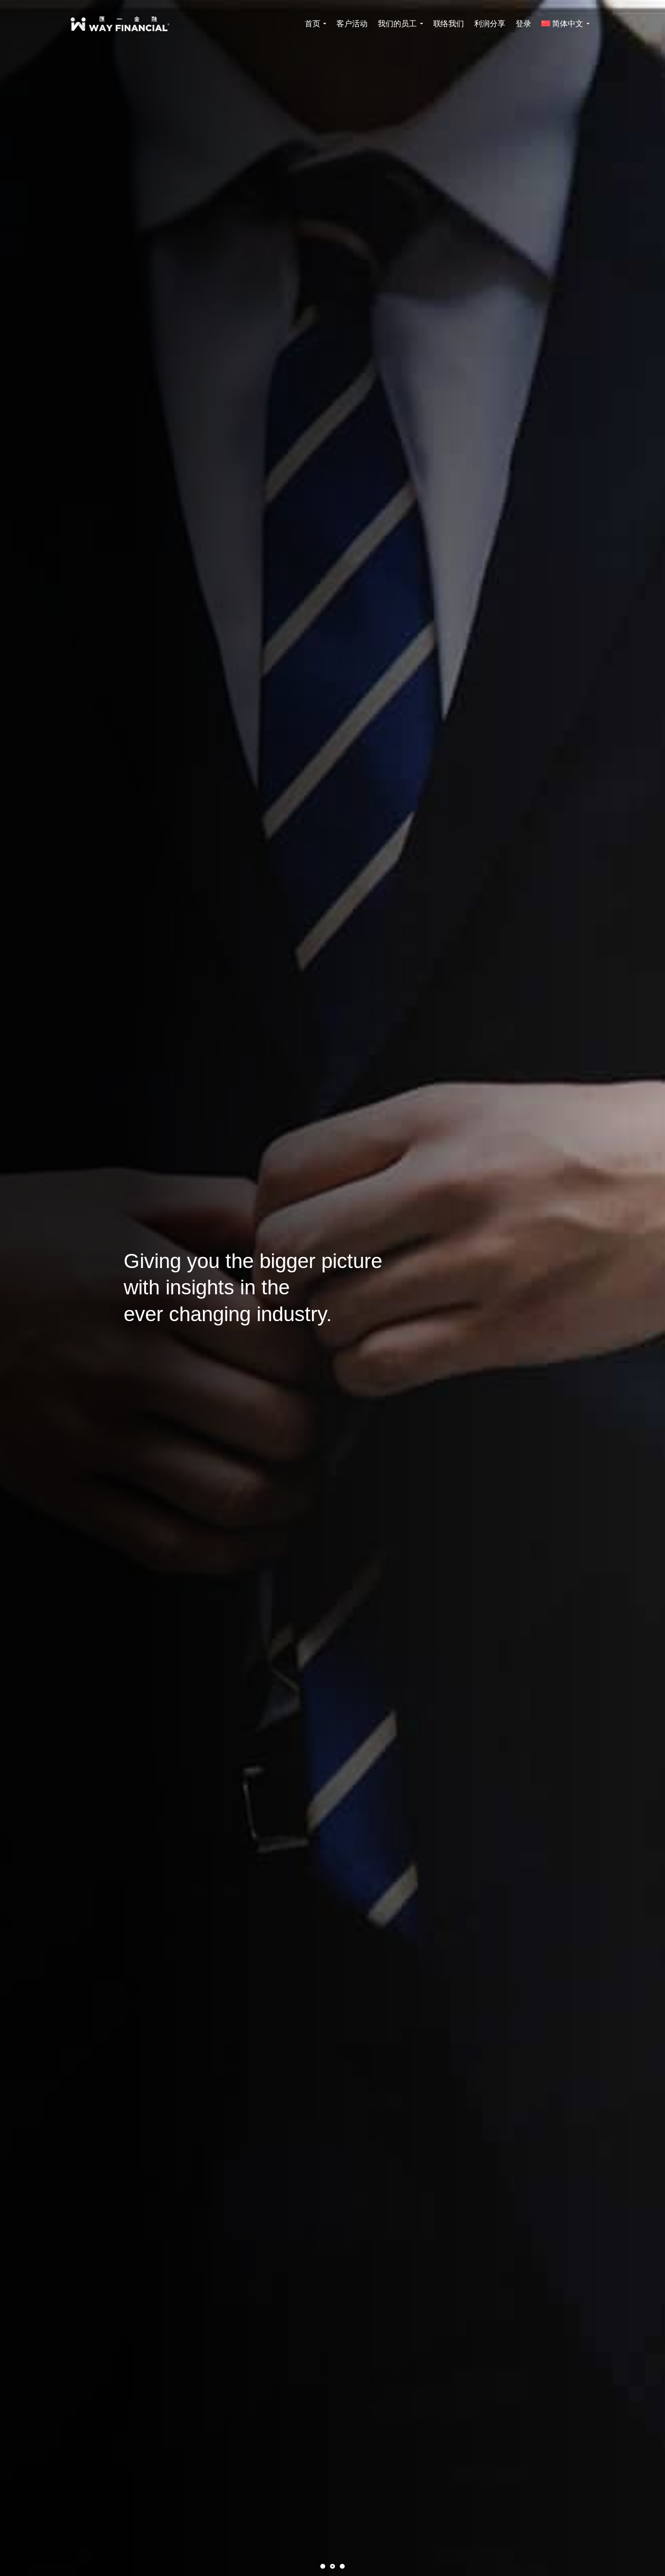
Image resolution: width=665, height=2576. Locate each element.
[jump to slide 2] (332, 2566)
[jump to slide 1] (323, 2566)
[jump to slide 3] (342, 2566)
